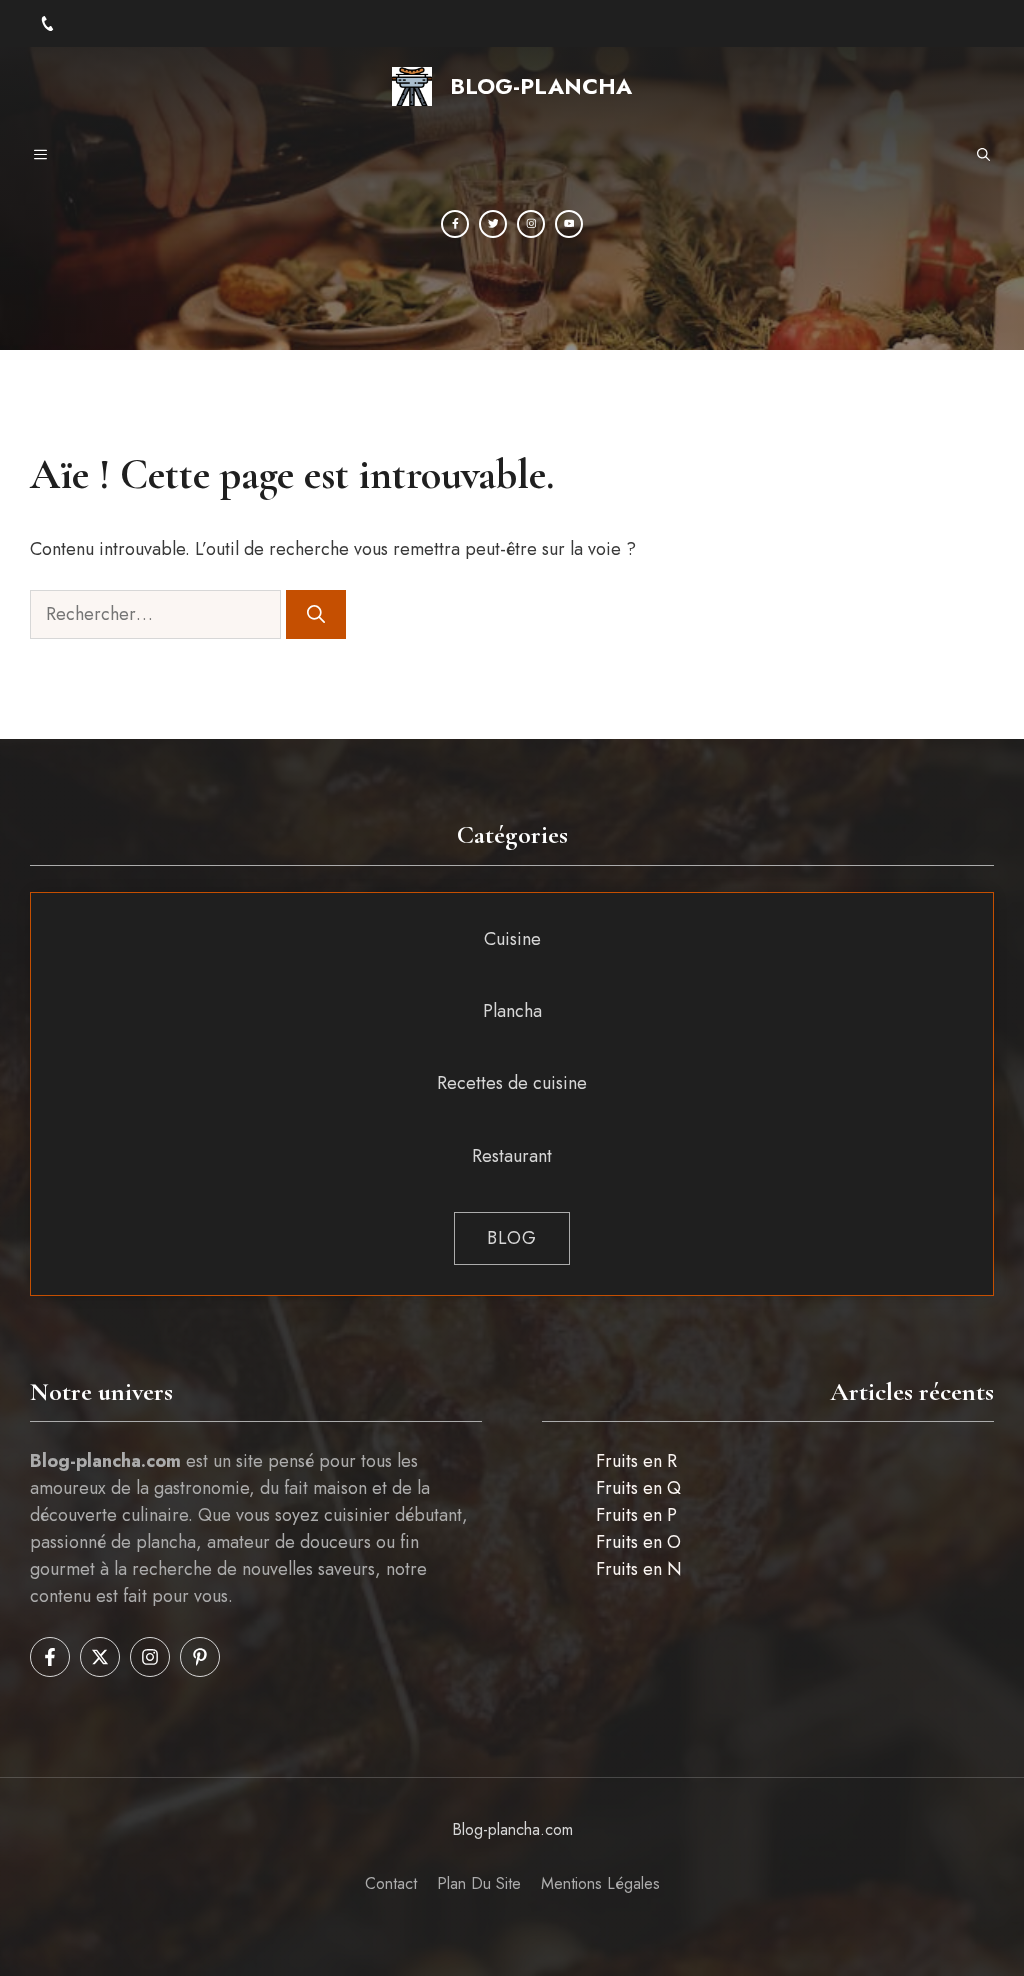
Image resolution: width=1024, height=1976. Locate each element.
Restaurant (512, 1156)
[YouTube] (569, 224)
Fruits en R (636, 1461)
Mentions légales (600, 1883)
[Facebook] (455, 224)
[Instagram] (531, 224)
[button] (983, 156)
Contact (391, 1883)
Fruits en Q (638, 1488)
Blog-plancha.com (512, 1829)
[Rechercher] (316, 614)
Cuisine (512, 939)
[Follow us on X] (100, 1657)
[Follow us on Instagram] (150, 1657)
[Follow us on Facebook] (50, 1657)
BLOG (512, 1238)
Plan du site (479, 1883)
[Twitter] (493, 224)
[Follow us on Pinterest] (200, 1657)
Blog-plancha (541, 86)
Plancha (512, 1011)
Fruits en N (639, 1569)
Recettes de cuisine (512, 1083)
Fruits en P (636, 1515)
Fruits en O (638, 1542)
